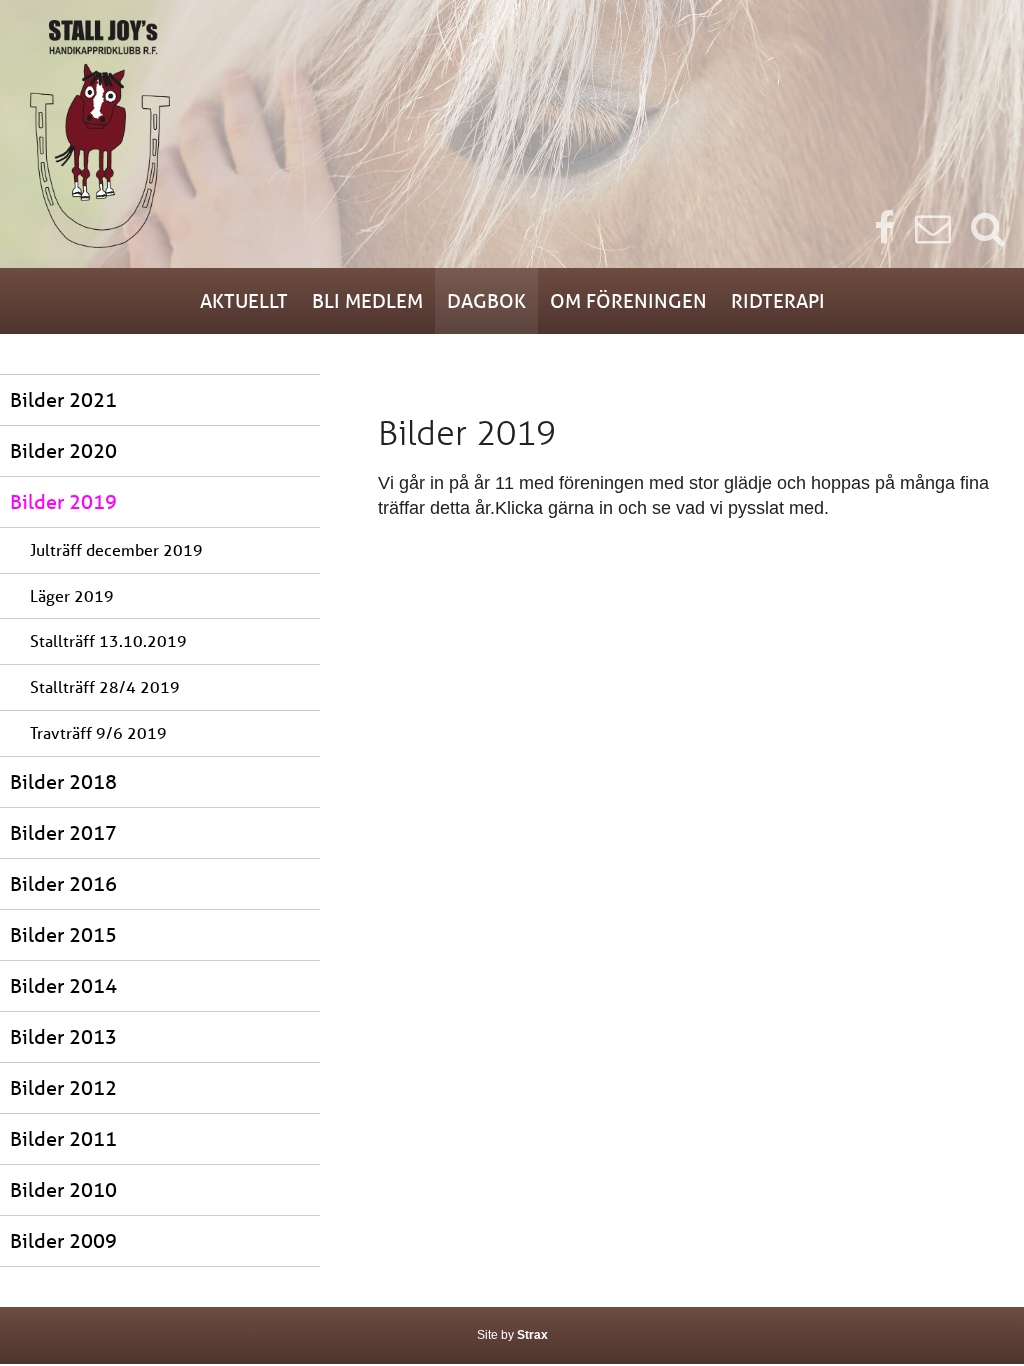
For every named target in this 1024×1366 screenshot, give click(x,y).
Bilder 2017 (63, 832)
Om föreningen (628, 300)
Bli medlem (367, 300)
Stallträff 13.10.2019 (108, 640)
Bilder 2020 (63, 450)
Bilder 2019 (63, 501)
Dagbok (486, 300)
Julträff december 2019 (116, 549)
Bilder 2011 (63, 1138)
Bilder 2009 (63, 1240)
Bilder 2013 (63, 1036)
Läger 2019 (72, 595)
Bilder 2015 (63, 934)
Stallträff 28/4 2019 (105, 686)
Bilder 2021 (63, 399)
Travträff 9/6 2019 (98, 732)
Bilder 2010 (63, 1189)
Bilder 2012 (63, 1087)
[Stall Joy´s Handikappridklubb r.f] (512, 134)
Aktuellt (244, 300)
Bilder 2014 (63, 985)
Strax (532, 1335)
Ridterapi (778, 300)
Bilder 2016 (63, 883)
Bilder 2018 (63, 781)
